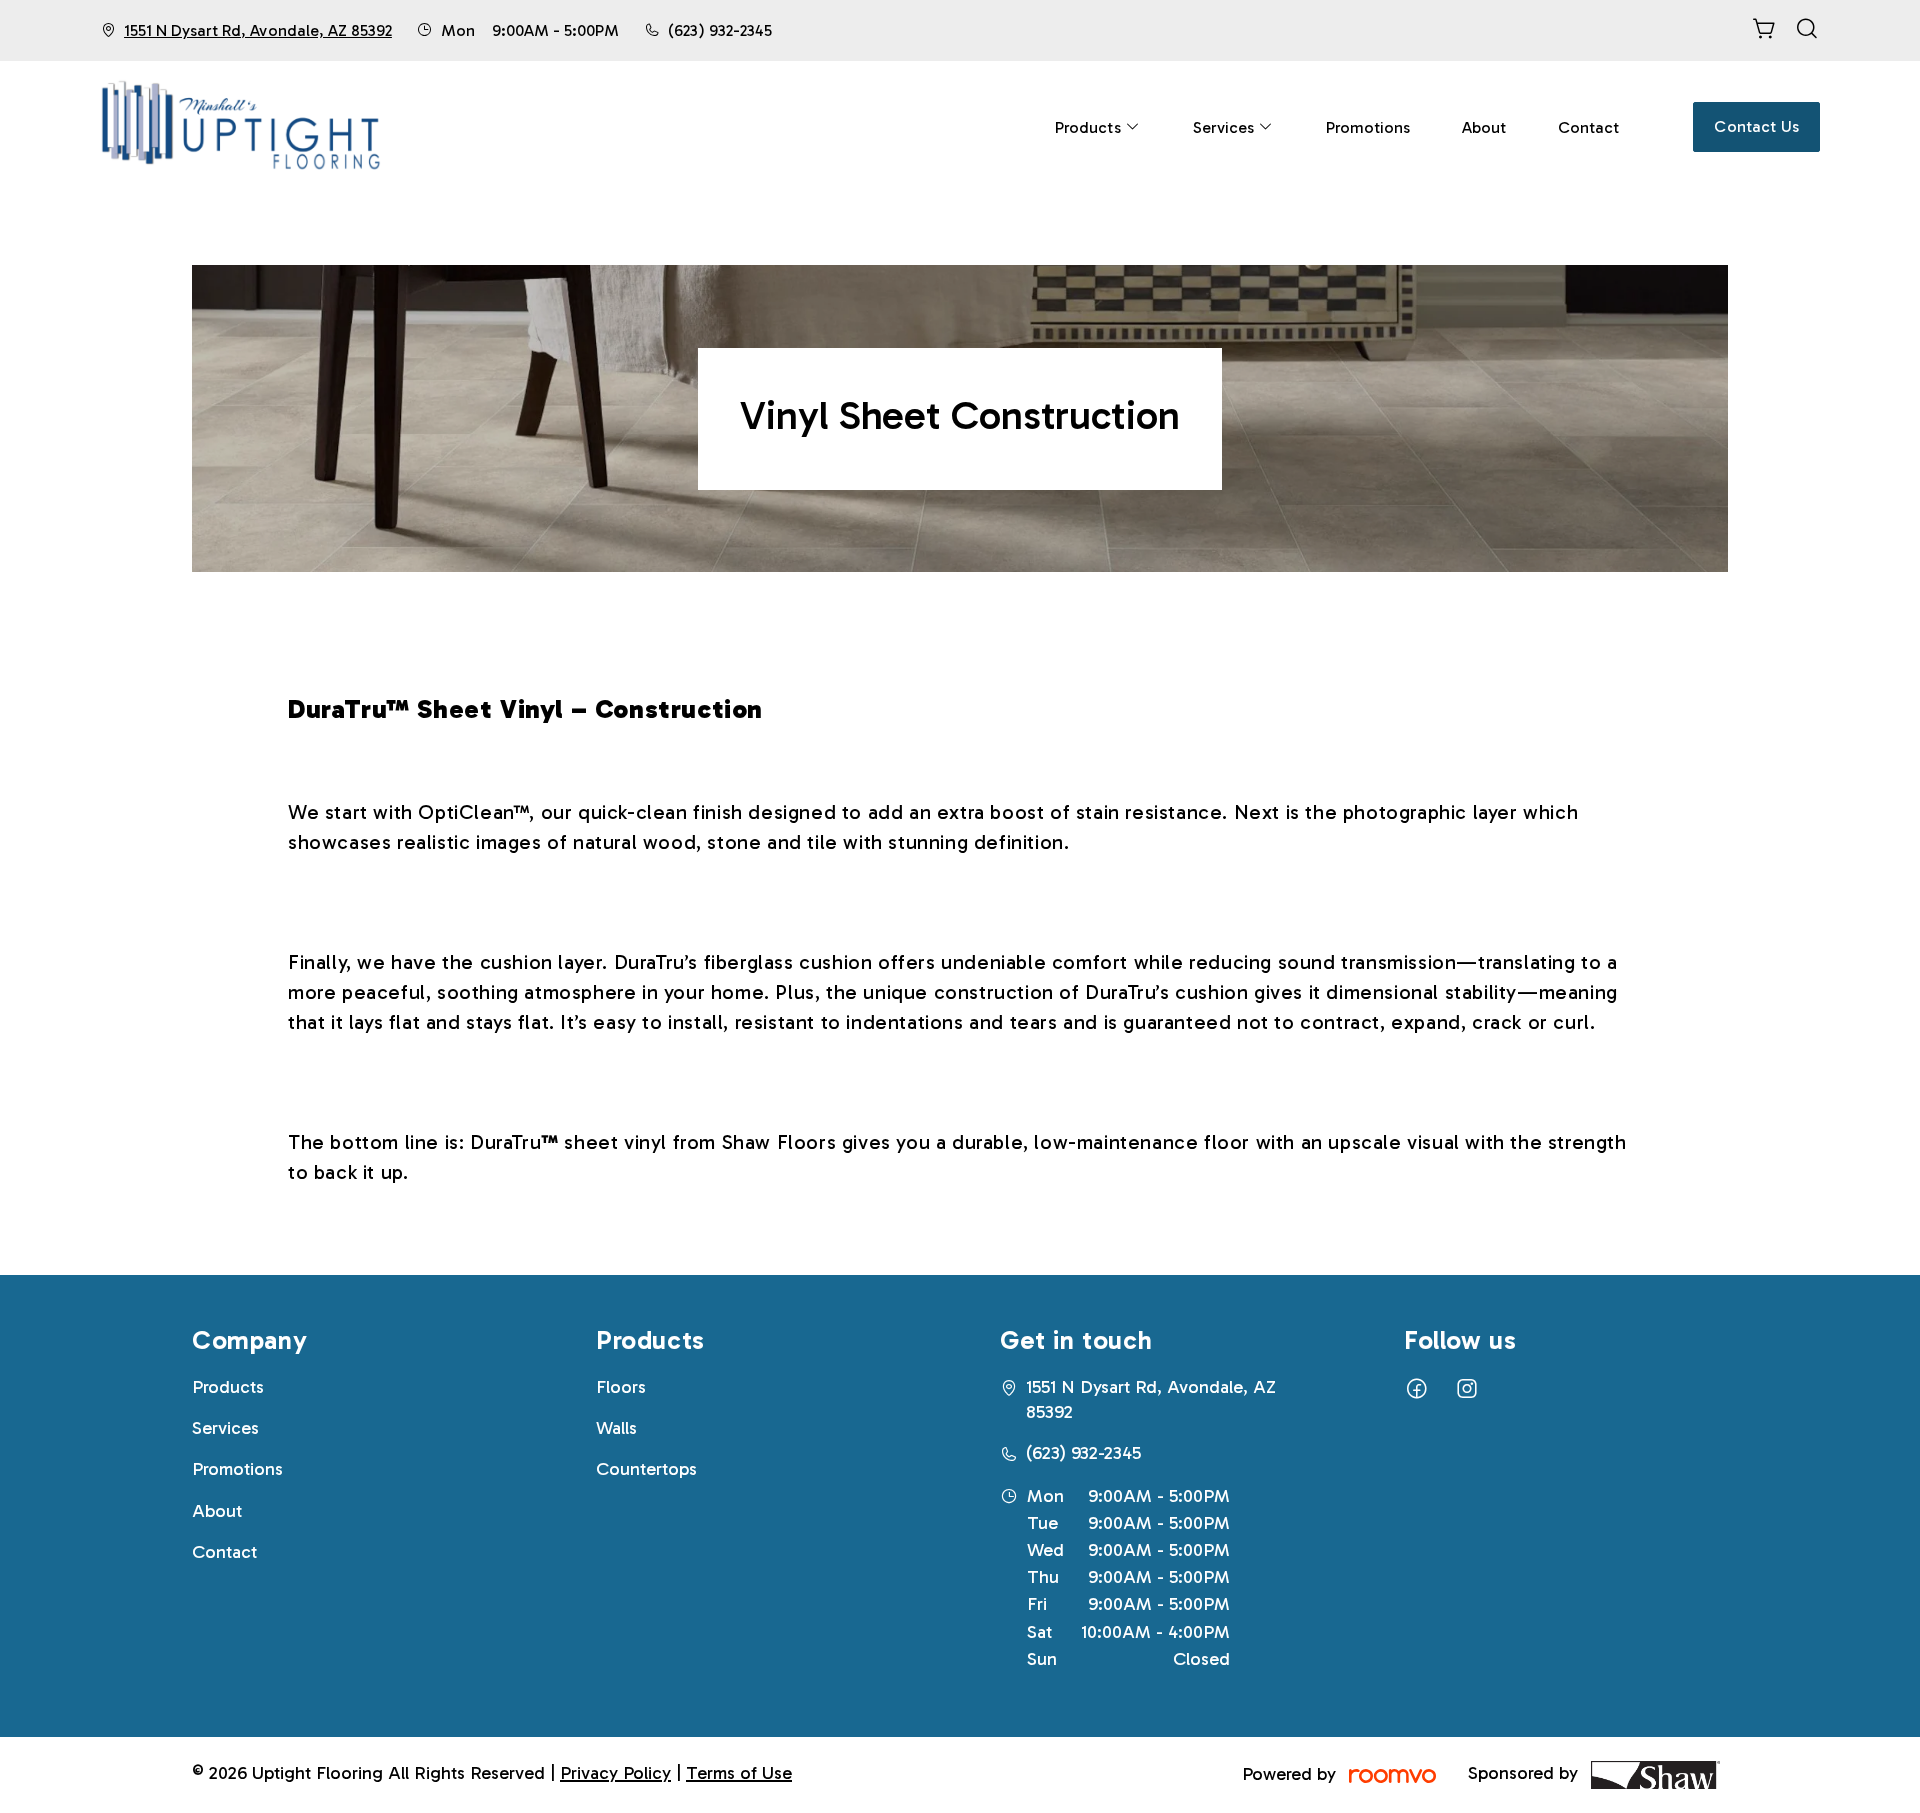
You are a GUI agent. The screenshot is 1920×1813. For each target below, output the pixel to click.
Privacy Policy (615, 1773)
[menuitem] (1097, 127)
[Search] (1807, 31)
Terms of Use (739, 1773)
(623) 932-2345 (719, 30)
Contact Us (1756, 126)
